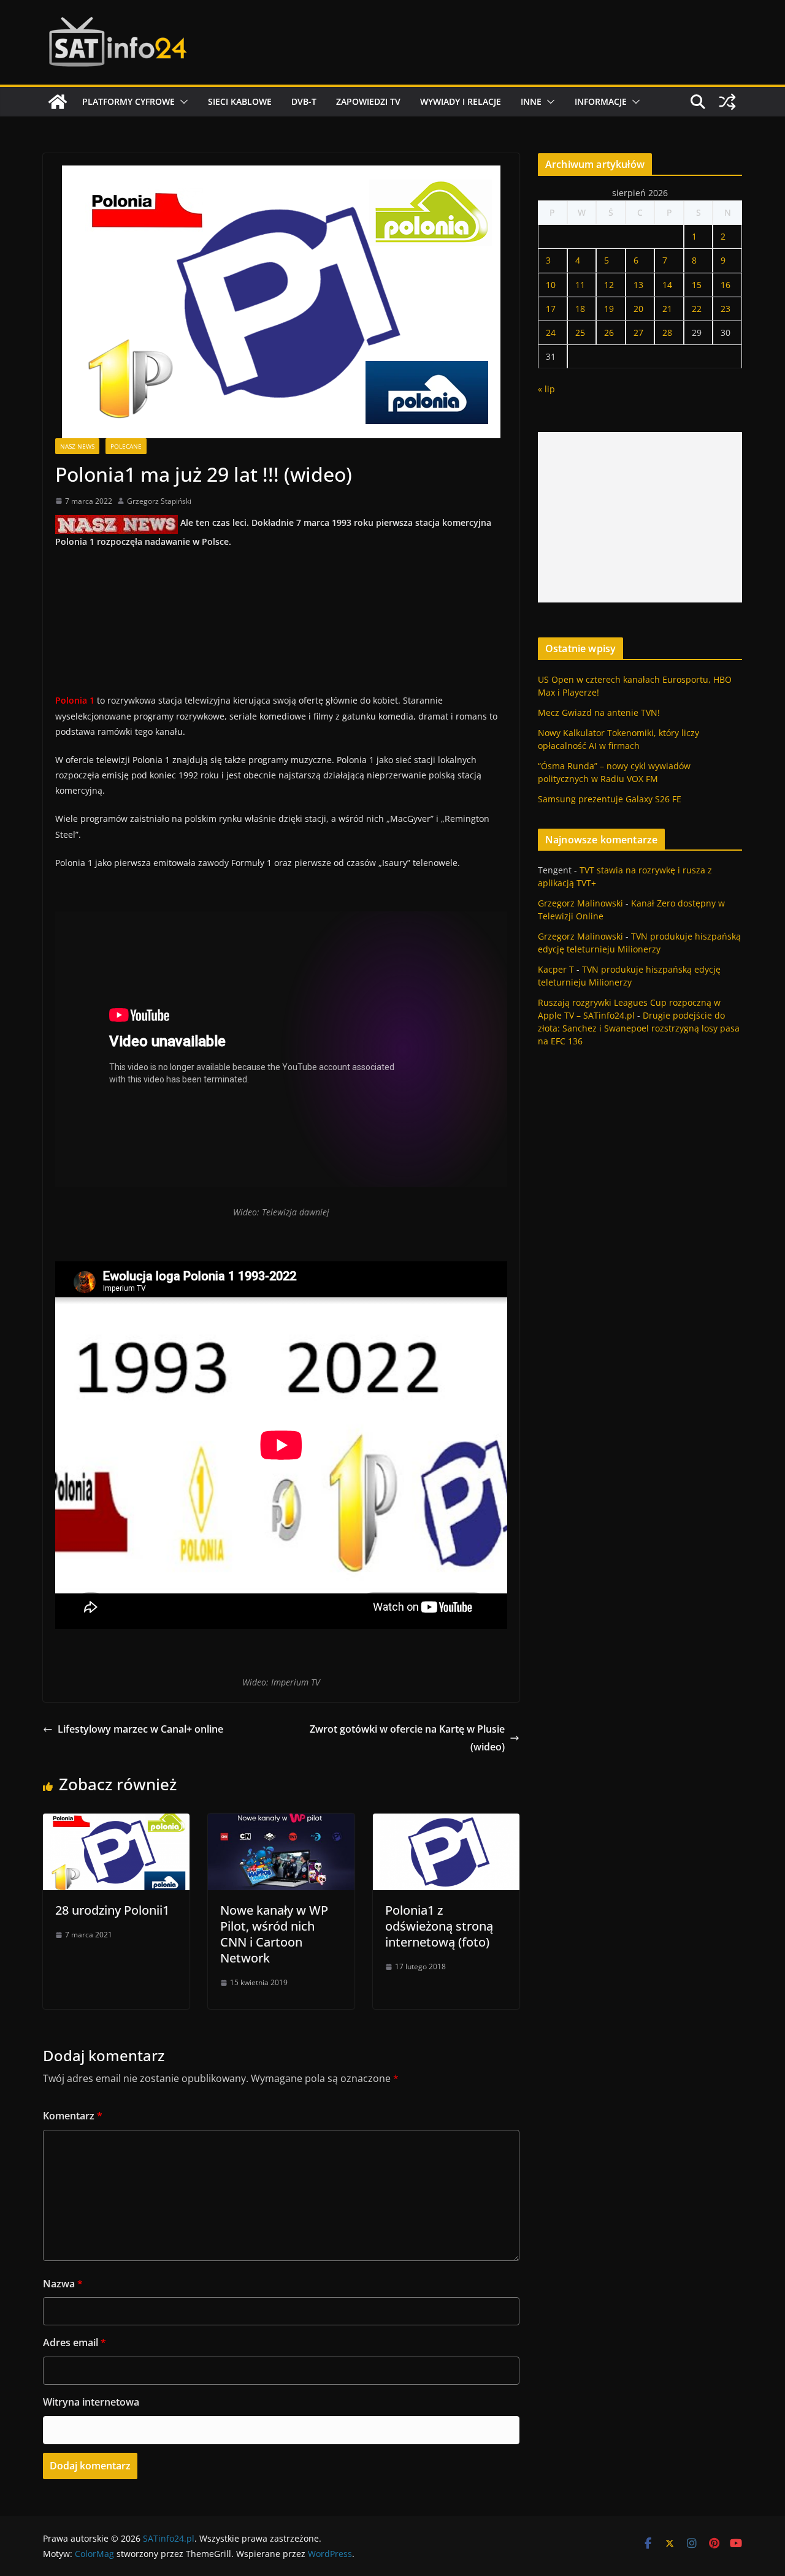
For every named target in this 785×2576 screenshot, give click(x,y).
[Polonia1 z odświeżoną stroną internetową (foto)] (446, 1822)
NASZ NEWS (77, 446)
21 (667, 309)
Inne (531, 101)
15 (697, 285)
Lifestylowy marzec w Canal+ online (140, 1729)
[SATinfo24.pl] (58, 102)
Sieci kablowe (240, 101)
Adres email (75, 2342)
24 (551, 332)
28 (667, 332)
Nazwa (63, 2284)
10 (551, 285)
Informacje (601, 101)
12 (609, 285)
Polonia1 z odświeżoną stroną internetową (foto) (439, 1926)
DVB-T (304, 101)
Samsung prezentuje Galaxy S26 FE (610, 799)
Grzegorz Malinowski (580, 903)
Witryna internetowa (91, 2402)
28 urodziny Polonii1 (112, 1910)
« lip (546, 389)
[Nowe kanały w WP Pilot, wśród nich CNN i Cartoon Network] (281, 1822)
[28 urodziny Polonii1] (116, 1822)
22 (697, 309)
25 (580, 332)
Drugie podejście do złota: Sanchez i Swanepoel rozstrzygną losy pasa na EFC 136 (639, 1028)
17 (551, 309)
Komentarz (73, 2116)
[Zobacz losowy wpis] (727, 102)
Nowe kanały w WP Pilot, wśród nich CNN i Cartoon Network (274, 1934)
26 (609, 332)
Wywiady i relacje (461, 101)
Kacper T (556, 969)
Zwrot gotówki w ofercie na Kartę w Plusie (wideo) (407, 1738)
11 (580, 285)
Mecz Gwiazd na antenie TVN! (599, 712)
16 (726, 285)
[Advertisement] (640, 517)
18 (580, 309)
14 (667, 285)
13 (638, 285)
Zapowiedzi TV (368, 101)
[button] (182, 102)
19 (609, 309)
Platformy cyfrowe (128, 101)
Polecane (126, 446)
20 (638, 309)
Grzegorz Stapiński (159, 501)
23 (726, 309)
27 (638, 332)
